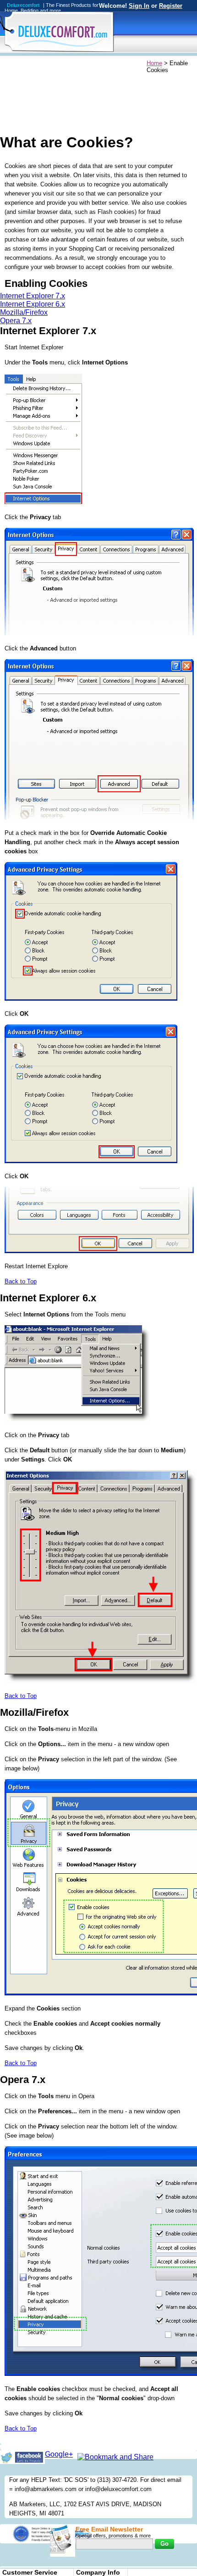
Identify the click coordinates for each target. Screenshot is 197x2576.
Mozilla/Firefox (24, 312)
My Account (40, 64)
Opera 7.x (16, 321)
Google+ (59, 2454)
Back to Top (21, 1281)
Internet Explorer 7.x (33, 296)
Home (8, 64)
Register (171, 6)
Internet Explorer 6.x (33, 304)
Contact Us (117, 64)
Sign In (139, 6)
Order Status (79, 64)
